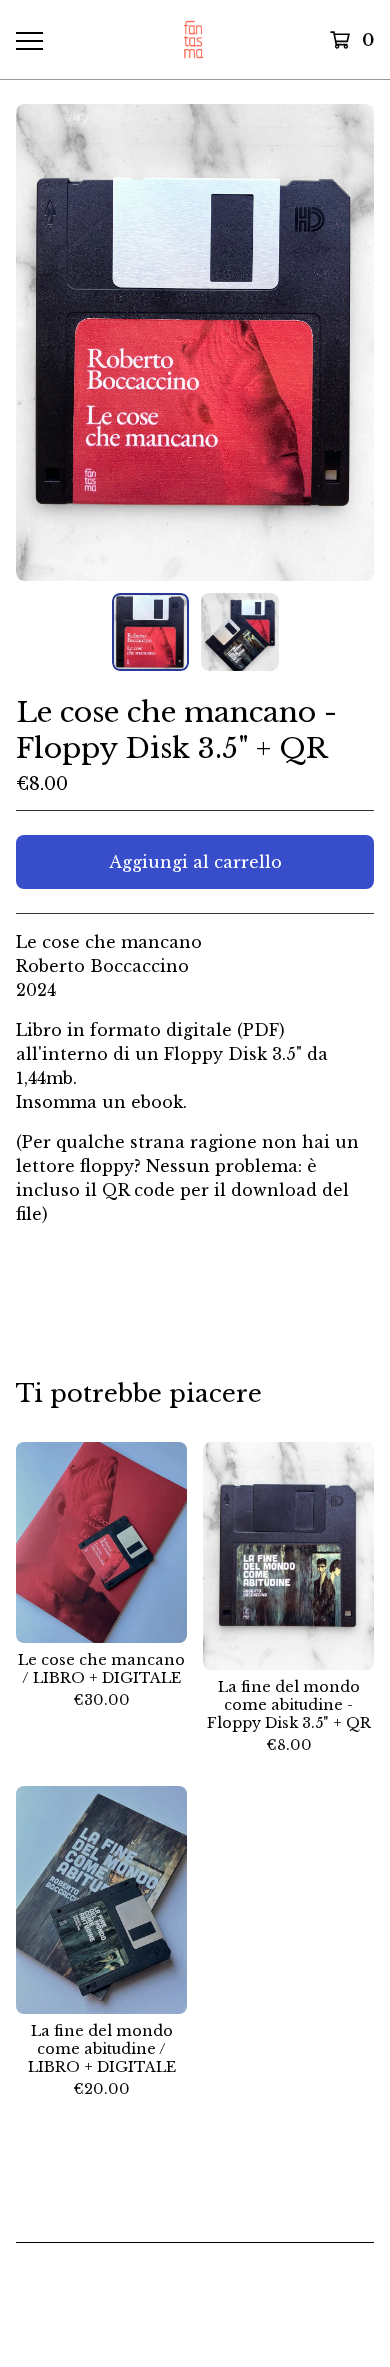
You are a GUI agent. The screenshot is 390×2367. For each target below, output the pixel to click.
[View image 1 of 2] (151, 632)
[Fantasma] (193, 39)
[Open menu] (28, 40)
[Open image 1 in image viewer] (195, 342)
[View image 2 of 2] (240, 632)
